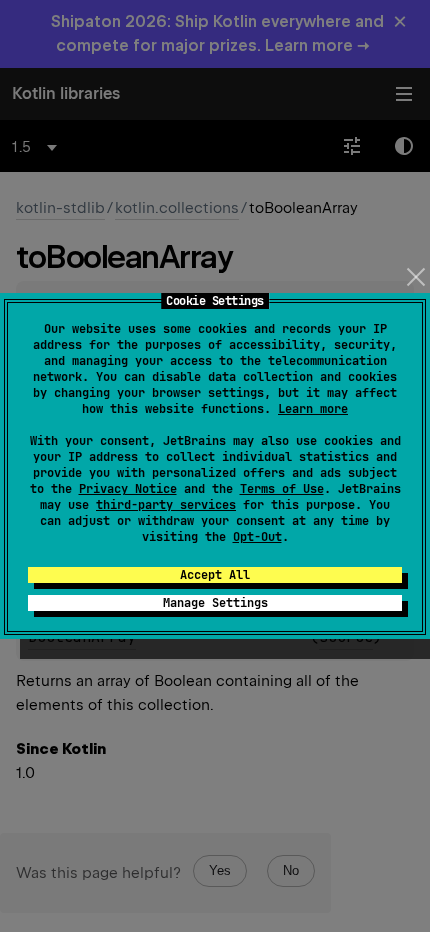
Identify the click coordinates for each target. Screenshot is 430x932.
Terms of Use (282, 489)
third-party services (166, 505)
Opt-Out (257, 537)
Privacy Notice (128, 489)
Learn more (313, 409)
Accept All (215, 575)
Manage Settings (215, 603)
